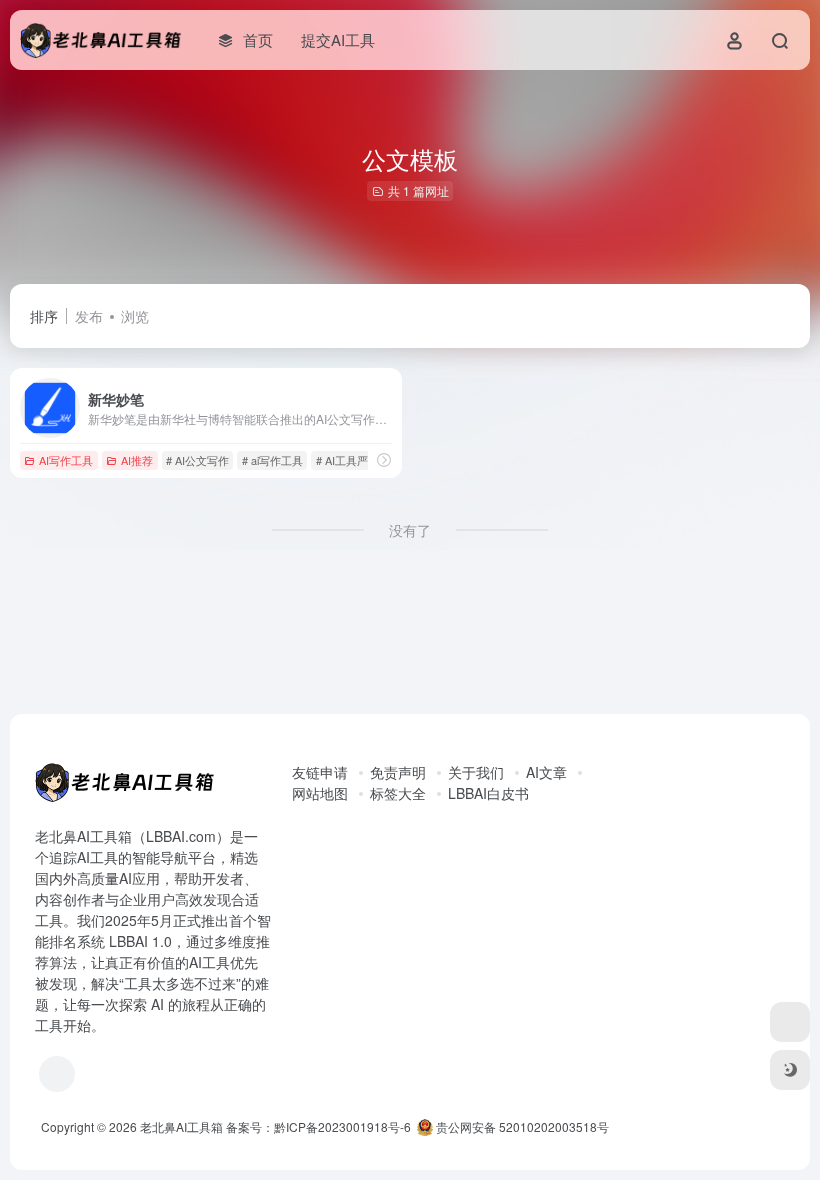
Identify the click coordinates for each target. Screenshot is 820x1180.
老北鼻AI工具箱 (181, 1126)
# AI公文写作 (197, 460)
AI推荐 (137, 460)
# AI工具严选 (347, 460)
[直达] (384, 459)
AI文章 (546, 772)
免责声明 (398, 772)
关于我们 (476, 772)
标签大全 (398, 793)
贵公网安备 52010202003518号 (521, 1126)
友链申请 (320, 772)
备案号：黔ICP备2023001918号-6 (318, 1126)
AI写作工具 (66, 460)
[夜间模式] (790, 1070)
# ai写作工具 (272, 460)
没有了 (410, 530)
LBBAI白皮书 (488, 793)
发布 (89, 316)
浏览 (135, 316)
